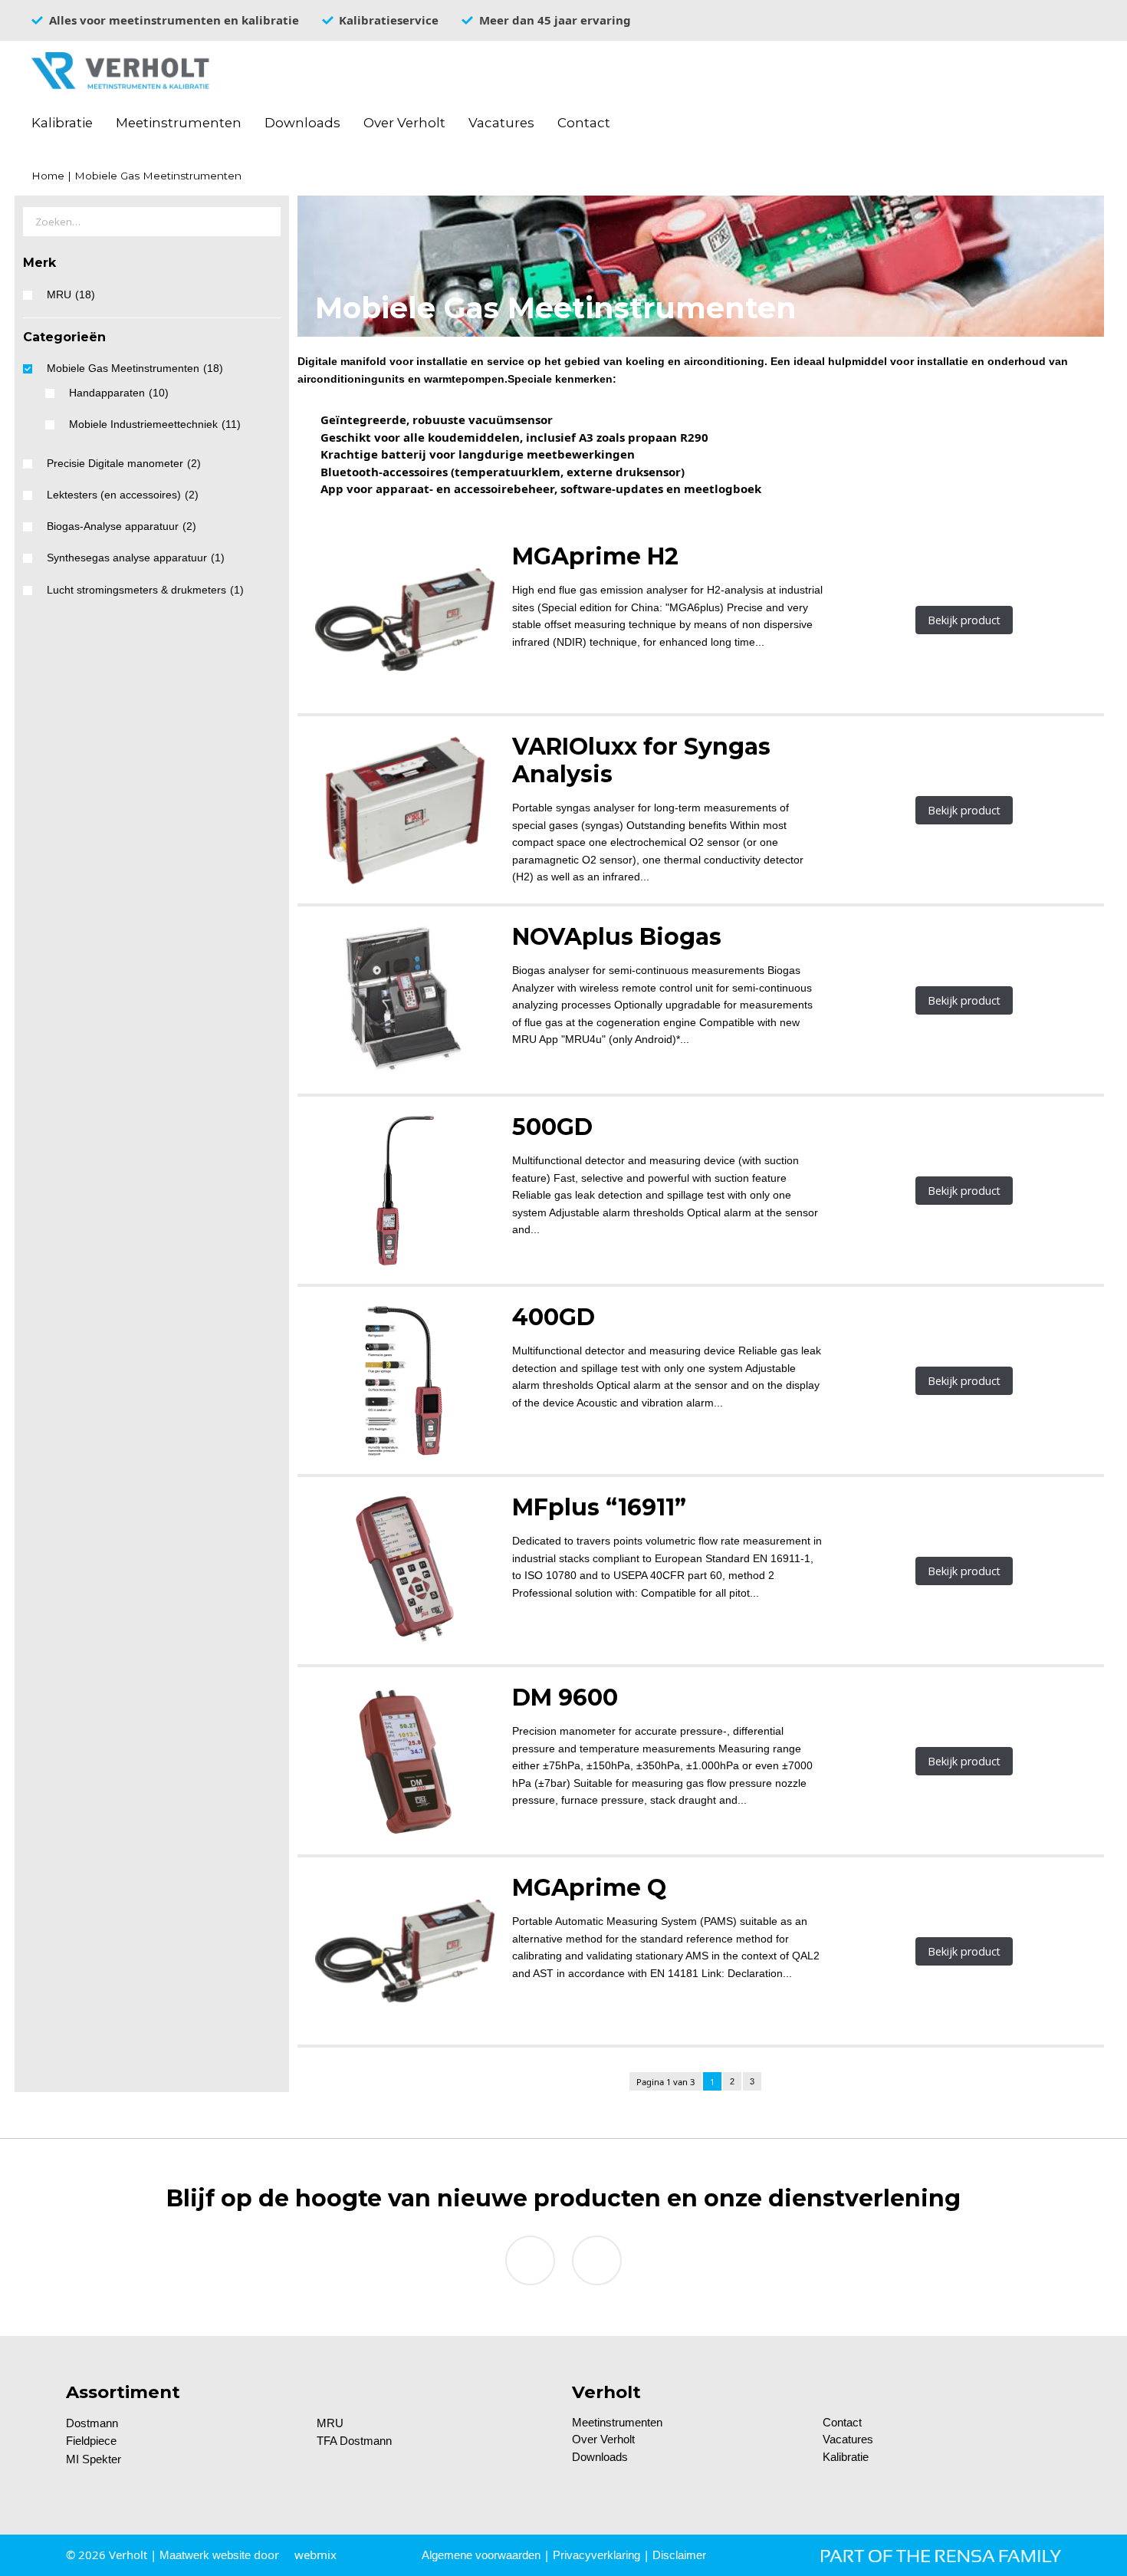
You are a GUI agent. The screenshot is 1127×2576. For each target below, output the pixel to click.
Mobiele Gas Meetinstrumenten (135, 368)
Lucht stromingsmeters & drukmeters (145, 590)
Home (48, 176)
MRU (71, 295)
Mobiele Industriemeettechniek (155, 424)
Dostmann (92, 2423)
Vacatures (501, 123)
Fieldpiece (91, 2441)
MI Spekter (94, 2459)
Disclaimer (679, 2555)
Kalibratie (62, 123)
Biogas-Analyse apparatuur (122, 526)
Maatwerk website (205, 2555)
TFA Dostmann (354, 2441)
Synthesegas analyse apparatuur (136, 558)
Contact (584, 123)
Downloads (302, 123)
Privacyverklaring (596, 2555)
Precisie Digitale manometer (124, 464)
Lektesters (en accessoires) (123, 495)
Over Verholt (404, 123)
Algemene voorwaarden (481, 2555)
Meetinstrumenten (179, 123)
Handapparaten (119, 393)
